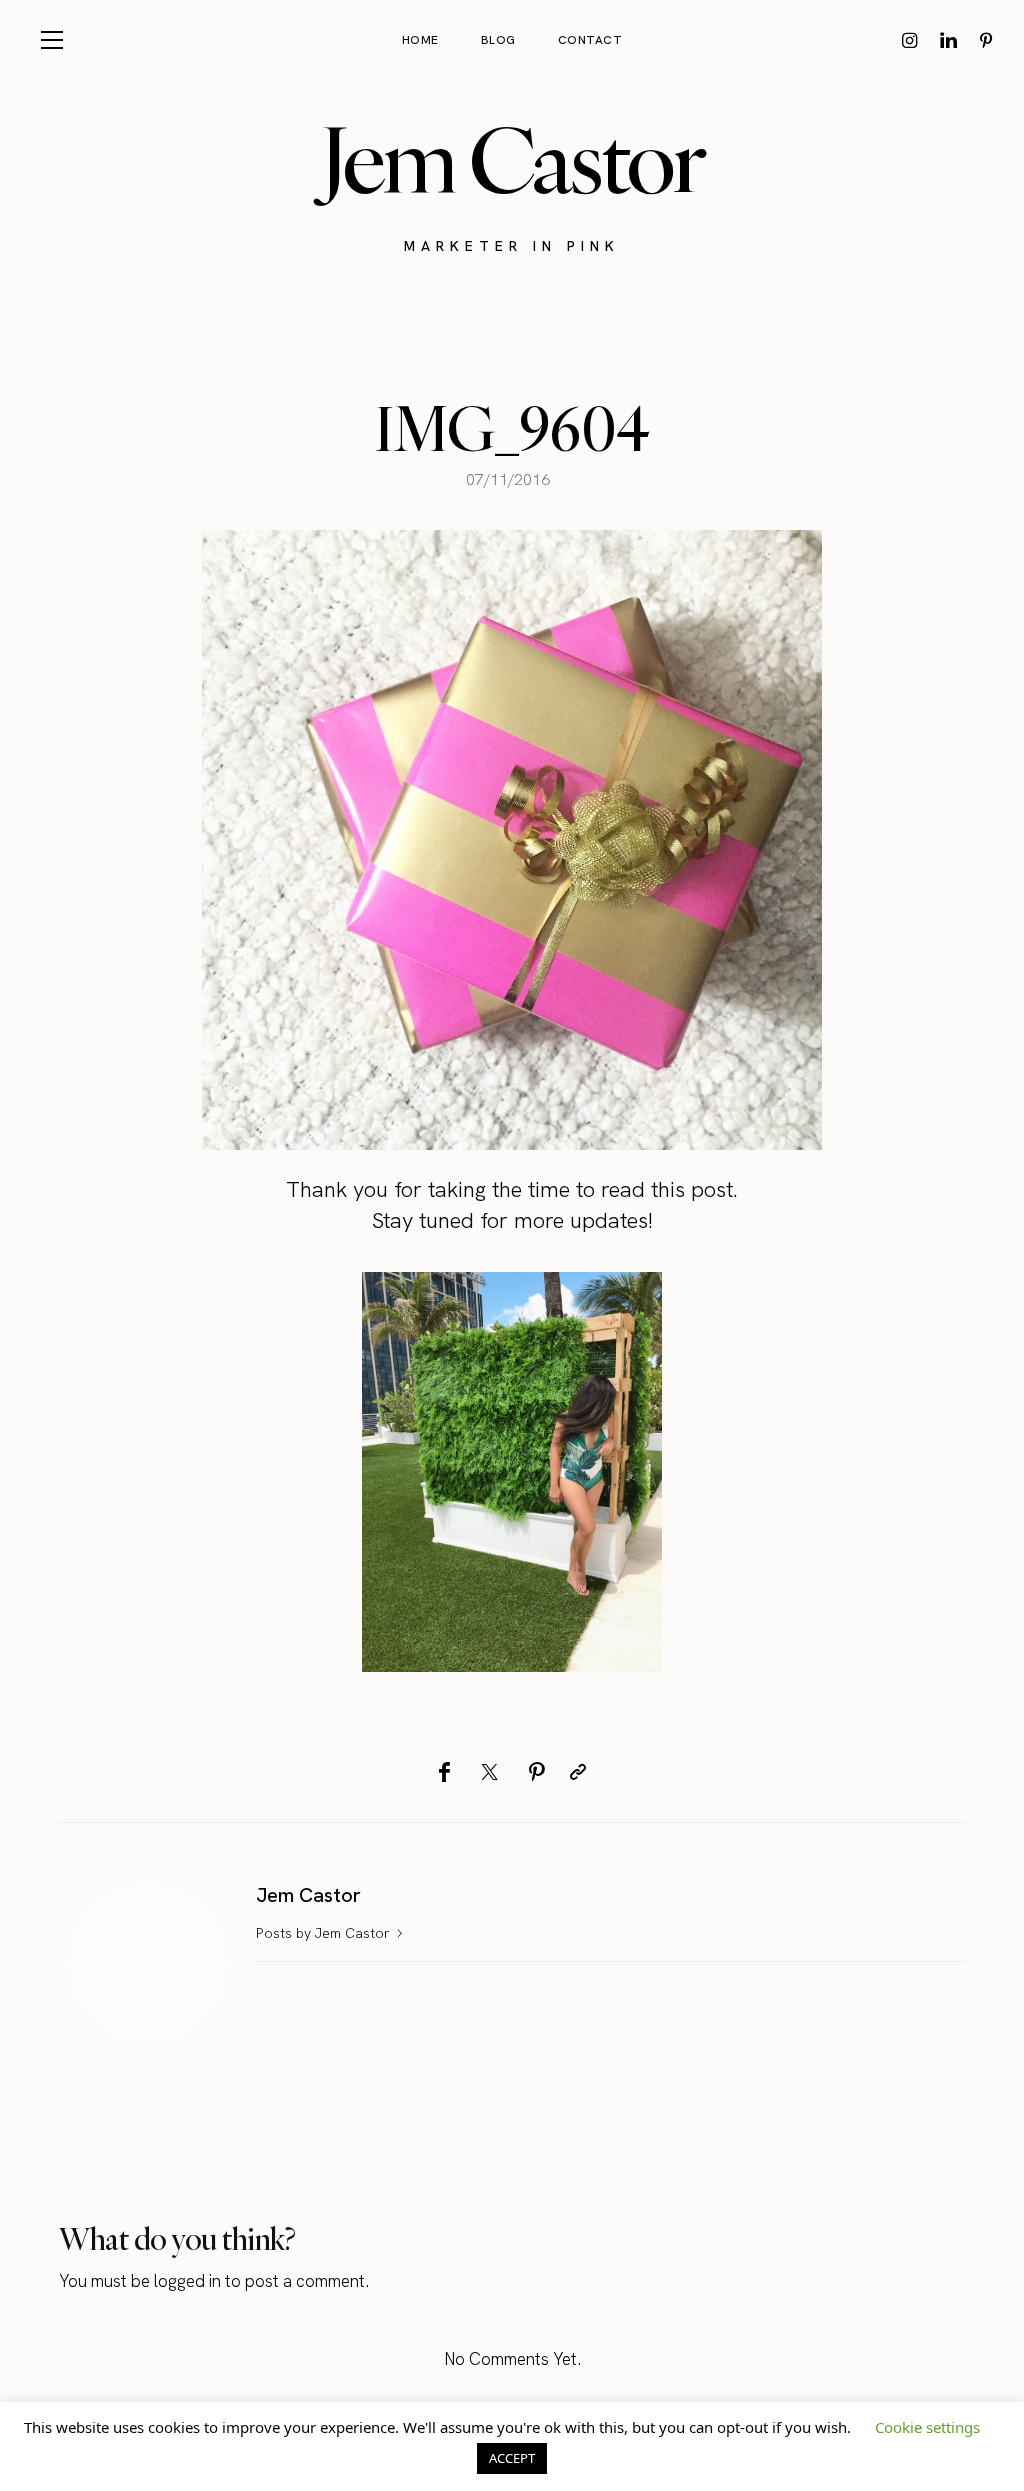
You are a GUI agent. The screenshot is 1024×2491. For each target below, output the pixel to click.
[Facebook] (444, 1772)
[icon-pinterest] (986, 40)
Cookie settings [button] (927, 2427)
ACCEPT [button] (512, 2458)
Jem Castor (512, 160)
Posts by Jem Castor (324, 1933)
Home (420, 40)
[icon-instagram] (910, 40)
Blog (498, 40)
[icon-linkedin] (948, 40)
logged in (187, 2281)
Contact (590, 40)
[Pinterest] (536, 1772)
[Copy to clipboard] (578, 1772)
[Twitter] (489, 1772)
